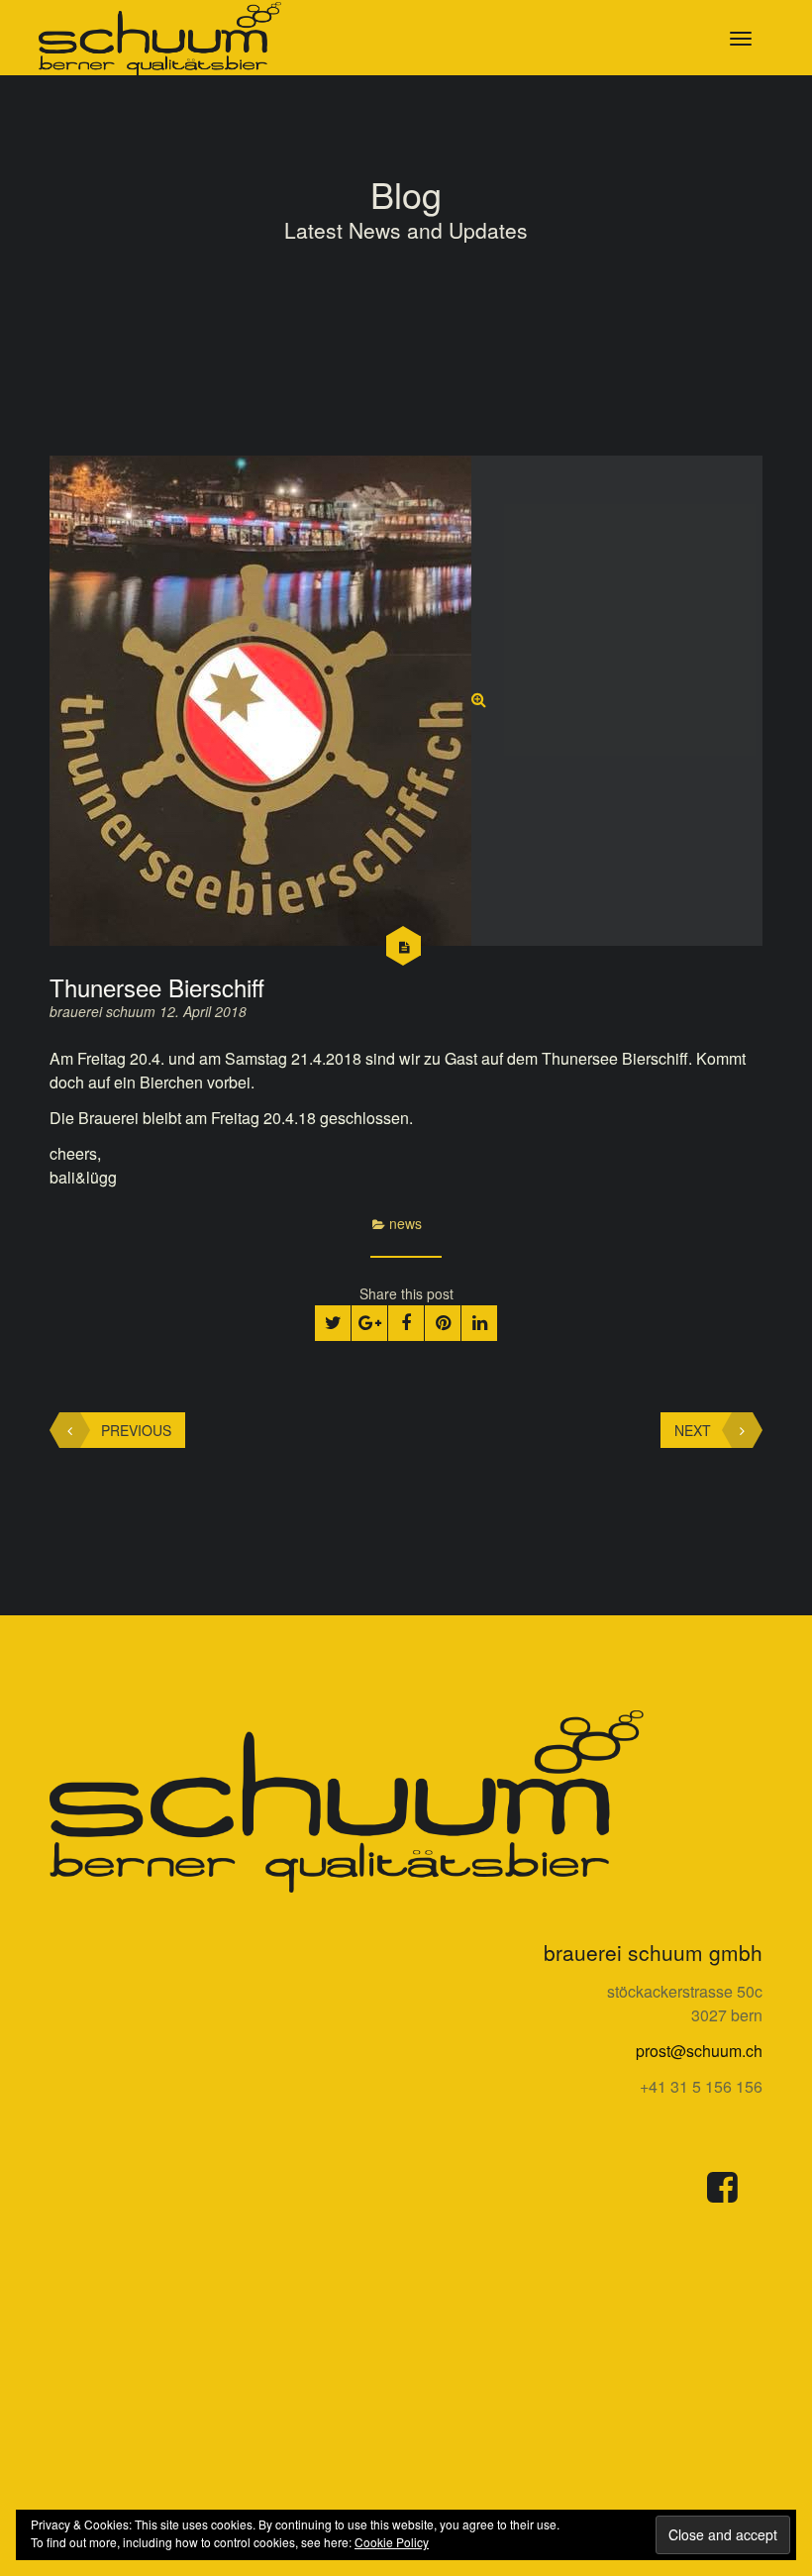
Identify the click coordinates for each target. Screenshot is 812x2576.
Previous (136, 1430)
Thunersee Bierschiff (157, 987)
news (406, 1223)
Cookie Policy (392, 2542)
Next (693, 1430)
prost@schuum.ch (699, 2051)
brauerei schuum (104, 1011)
